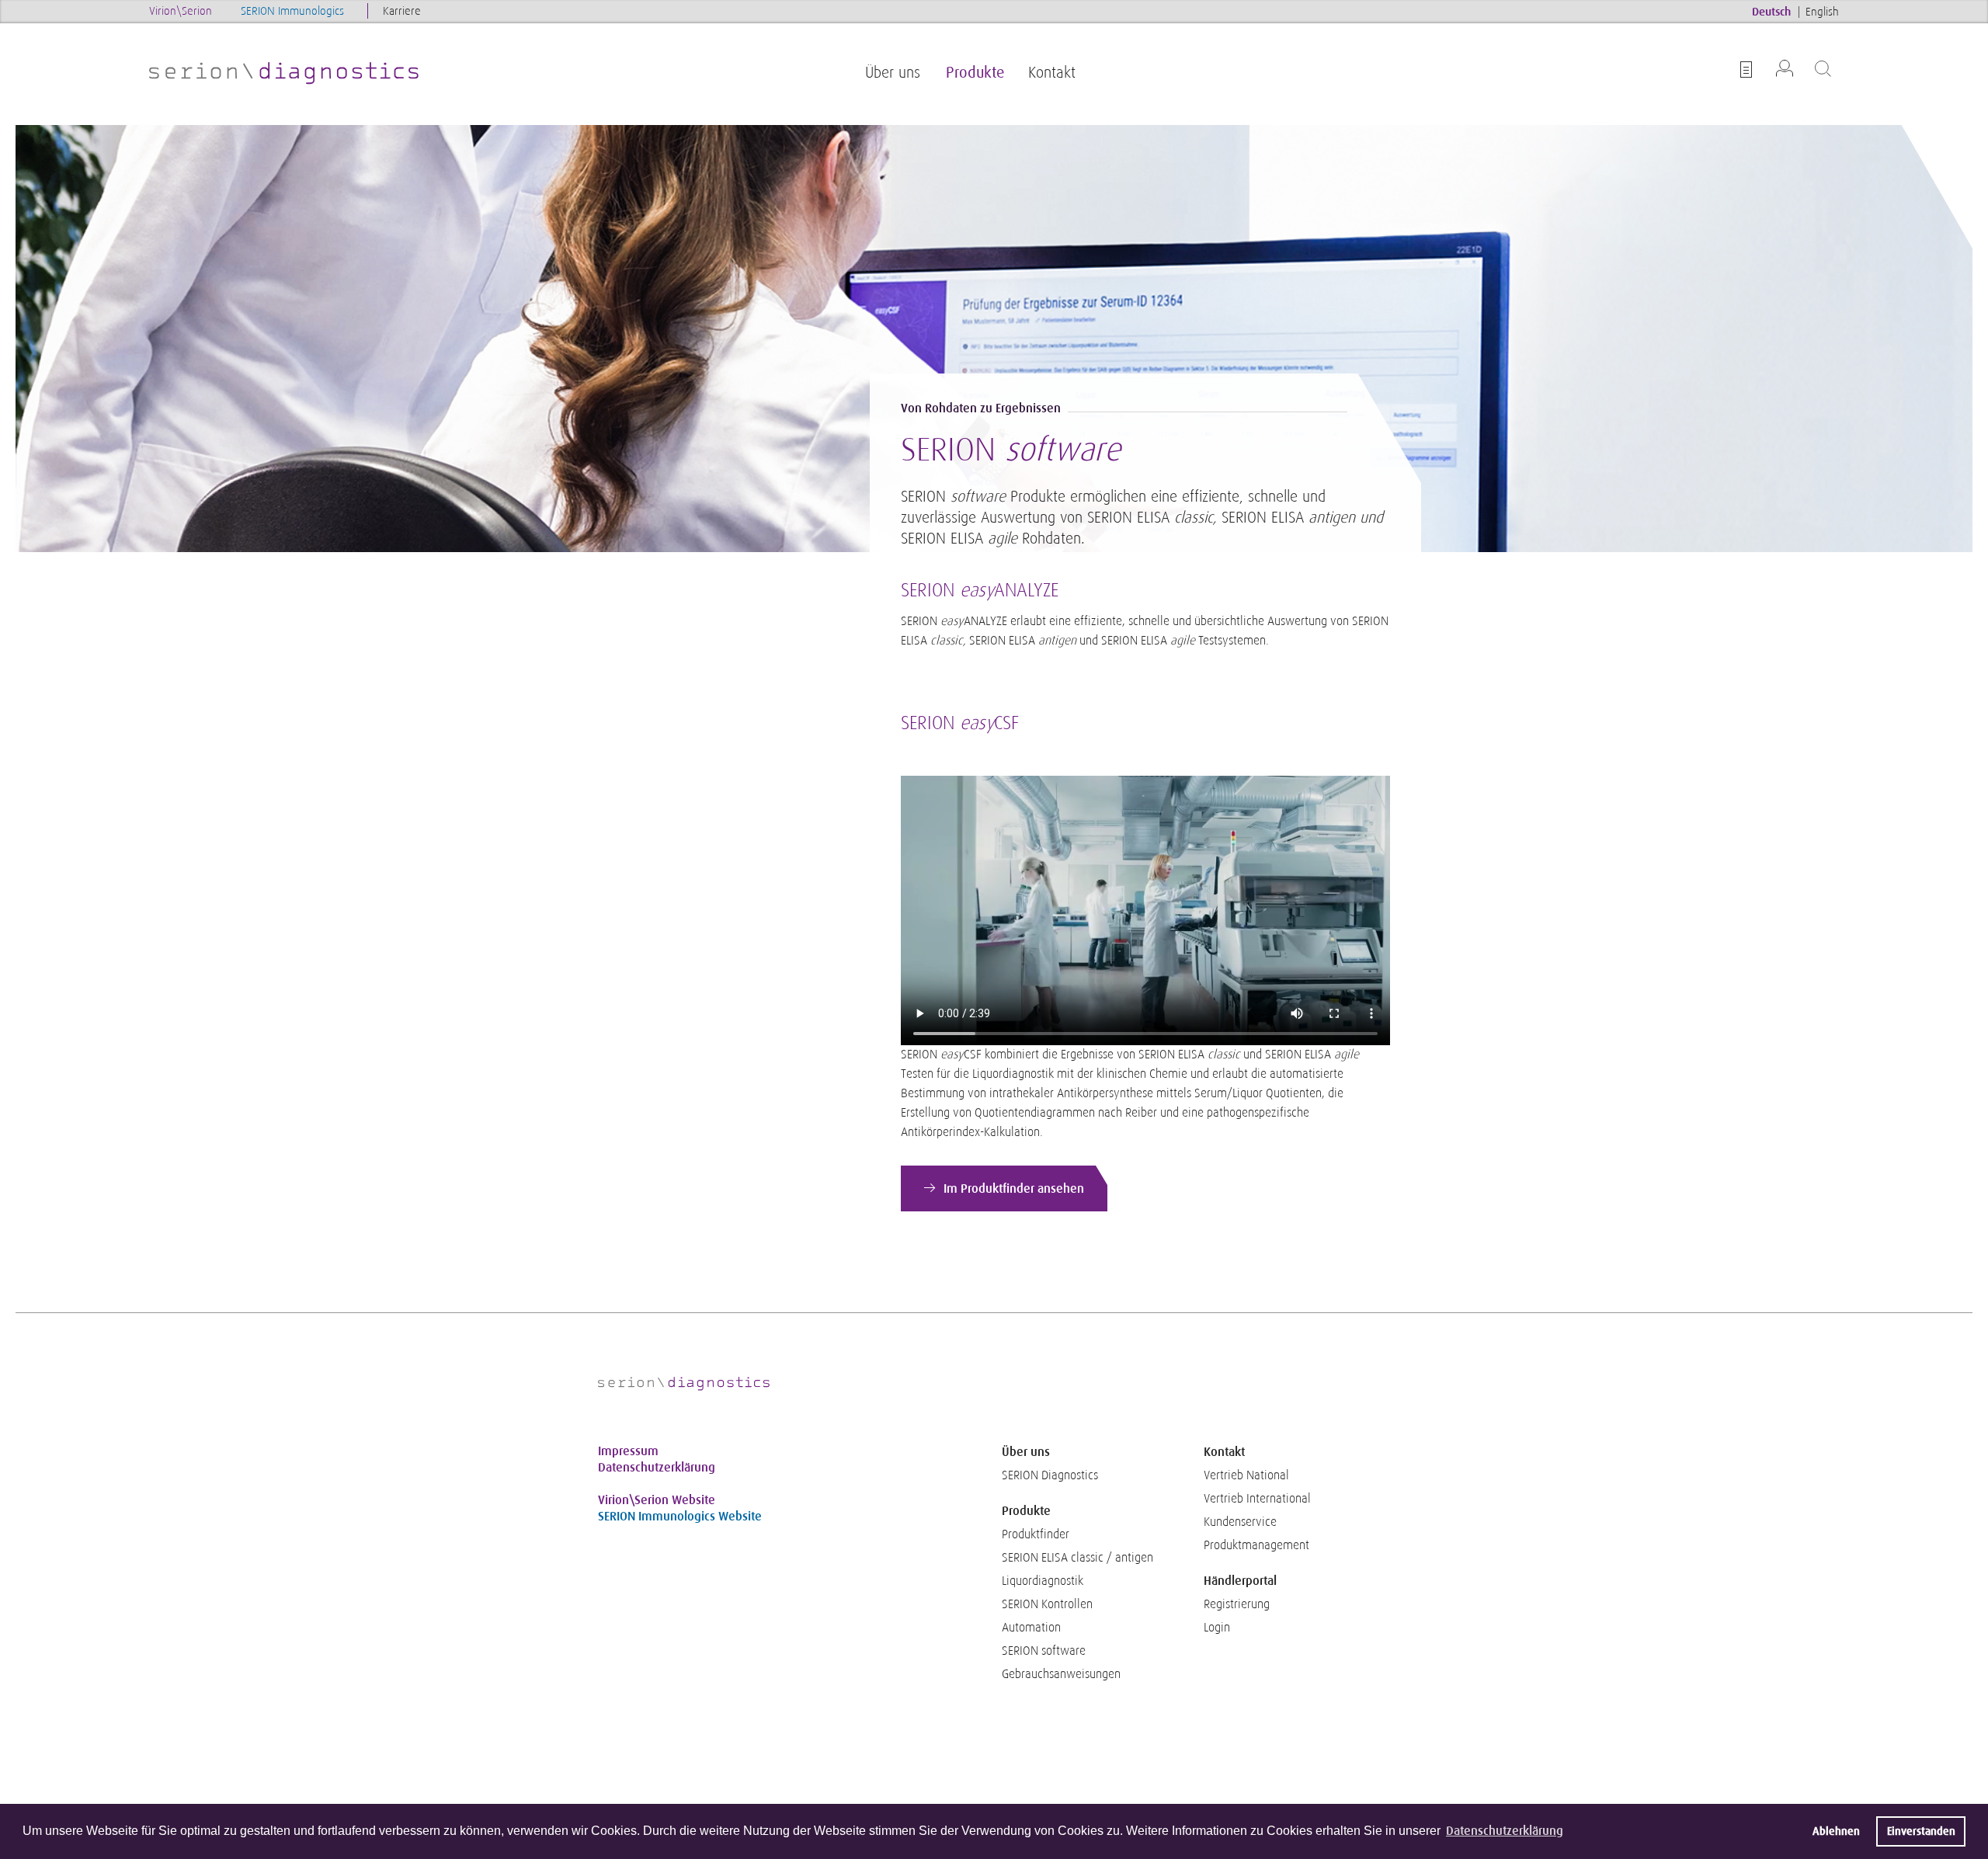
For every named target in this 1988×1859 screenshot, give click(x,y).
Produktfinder (1036, 1534)
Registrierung (1237, 1604)
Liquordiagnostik (1043, 1581)
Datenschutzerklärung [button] (1505, 1831)
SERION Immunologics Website (680, 1516)
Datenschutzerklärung (657, 1467)
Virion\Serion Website (657, 1500)
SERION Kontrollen (1047, 1604)
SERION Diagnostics (1050, 1475)
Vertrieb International (1257, 1499)
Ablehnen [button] (1836, 1831)
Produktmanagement (1256, 1545)
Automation (1031, 1628)
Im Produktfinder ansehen (1014, 1188)
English (1822, 11)
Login (1217, 1628)
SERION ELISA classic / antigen (1077, 1558)
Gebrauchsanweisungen (1061, 1674)
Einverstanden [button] (1921, 1831)
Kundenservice (1240, 1522)
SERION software (1044, 1651)
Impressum (628, 1451)
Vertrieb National (1246, 1475)
